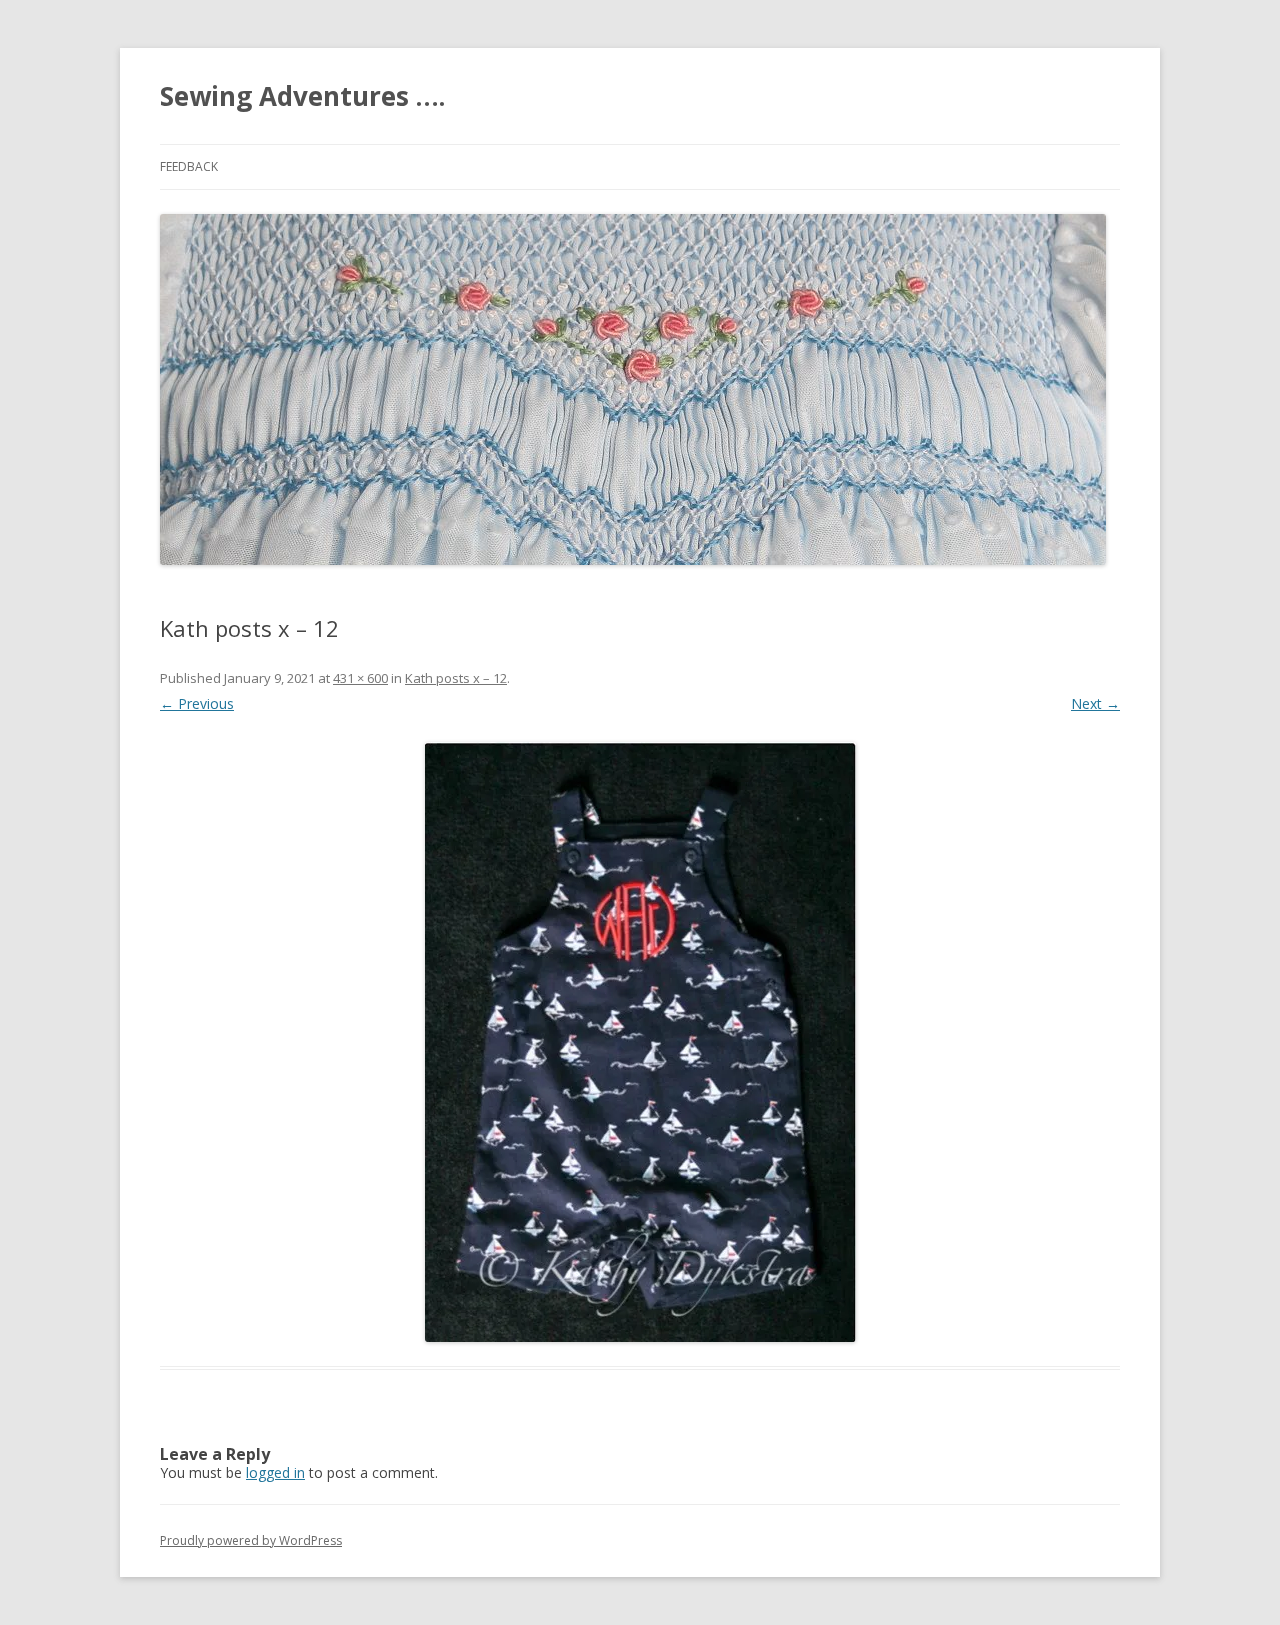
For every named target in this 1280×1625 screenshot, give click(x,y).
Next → (1095, 703)
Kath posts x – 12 (456, 678)
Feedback (189, 166)
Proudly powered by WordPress (251, 1540)
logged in (275, 1472)
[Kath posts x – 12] (640, 1042)
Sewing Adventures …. (302, 96)
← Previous (197, 703)
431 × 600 (360, 678)
